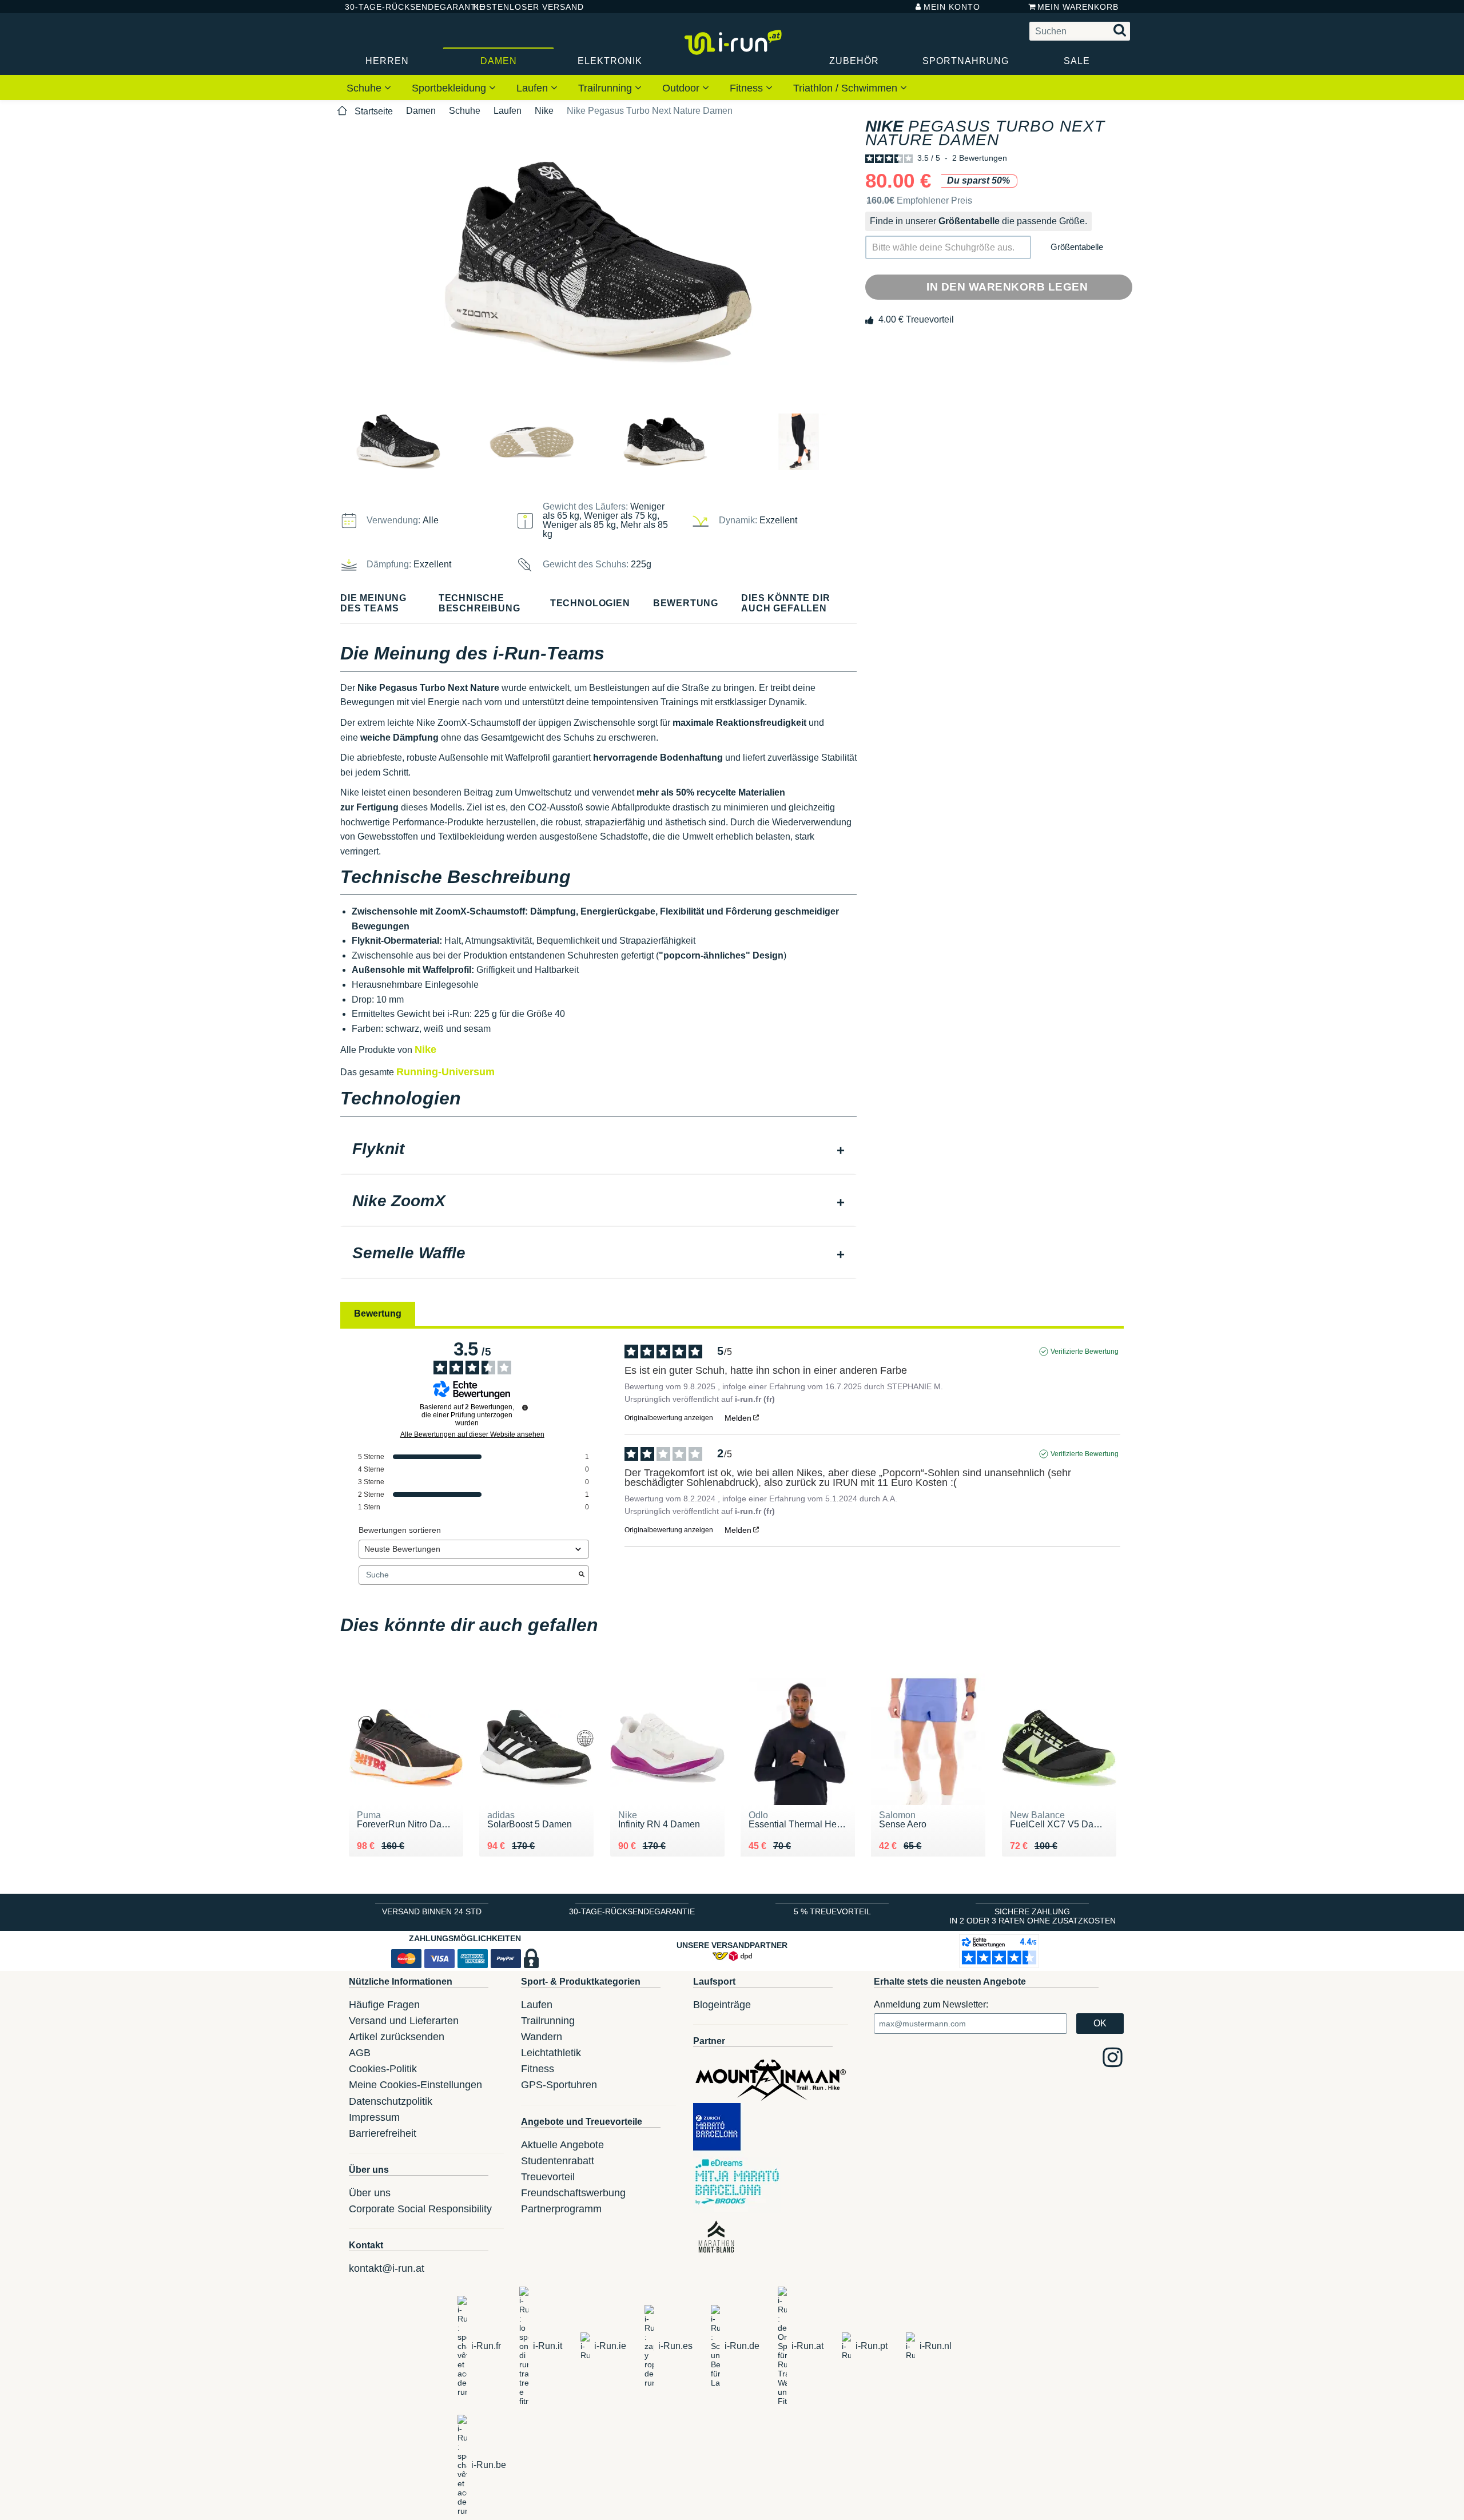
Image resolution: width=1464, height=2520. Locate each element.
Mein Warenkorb (1078, 7)
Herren (387, 61)
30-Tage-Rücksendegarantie (400, 7)
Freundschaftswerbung (573, 2193)
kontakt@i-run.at (387, 2268)
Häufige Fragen (384, 2005)
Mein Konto (952, 7)
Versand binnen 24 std (432, 1911)
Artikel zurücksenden (397, 2037)
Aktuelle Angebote (562, 2145)
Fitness (748, 88)
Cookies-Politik (383, 2069)
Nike (544, 111)
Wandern (542, 2037)
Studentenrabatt (558, 2161)
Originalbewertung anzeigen (669, 1418)
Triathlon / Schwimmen (847, 88)
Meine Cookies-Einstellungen (415, 2085)
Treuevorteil (548, 2177)
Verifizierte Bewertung (1085, 1352)
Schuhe (365, 88)
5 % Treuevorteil (832, 1911)
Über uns (370, 2193)
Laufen (534, 88)
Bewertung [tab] (378, 1313)
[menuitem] (369, 88)
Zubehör (854, 61)
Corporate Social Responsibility (420, 2209)
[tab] (598, 1150)
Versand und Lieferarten (404, 2021)
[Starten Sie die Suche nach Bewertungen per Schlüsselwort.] (582, 1575)
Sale (1077, 61)
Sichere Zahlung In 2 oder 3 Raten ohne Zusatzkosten (1033, 1916)
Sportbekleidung (450, 88)
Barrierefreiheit (383, 2133)
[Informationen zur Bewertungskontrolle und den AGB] (525, 1408)
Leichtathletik (551, 2053)
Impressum (374, 2117)
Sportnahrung (966, 61)
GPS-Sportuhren (559, 2085)
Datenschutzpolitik (391, 2101)
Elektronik (610, 61)
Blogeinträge (722, 2005)
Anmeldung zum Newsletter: (931, 2004)
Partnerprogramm (561, 2209)
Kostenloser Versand (520, 7)
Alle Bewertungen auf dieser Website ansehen (472, 1434)
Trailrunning (606, 88)
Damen (499, 61)
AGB (360, 2053)
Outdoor (682, 88)
